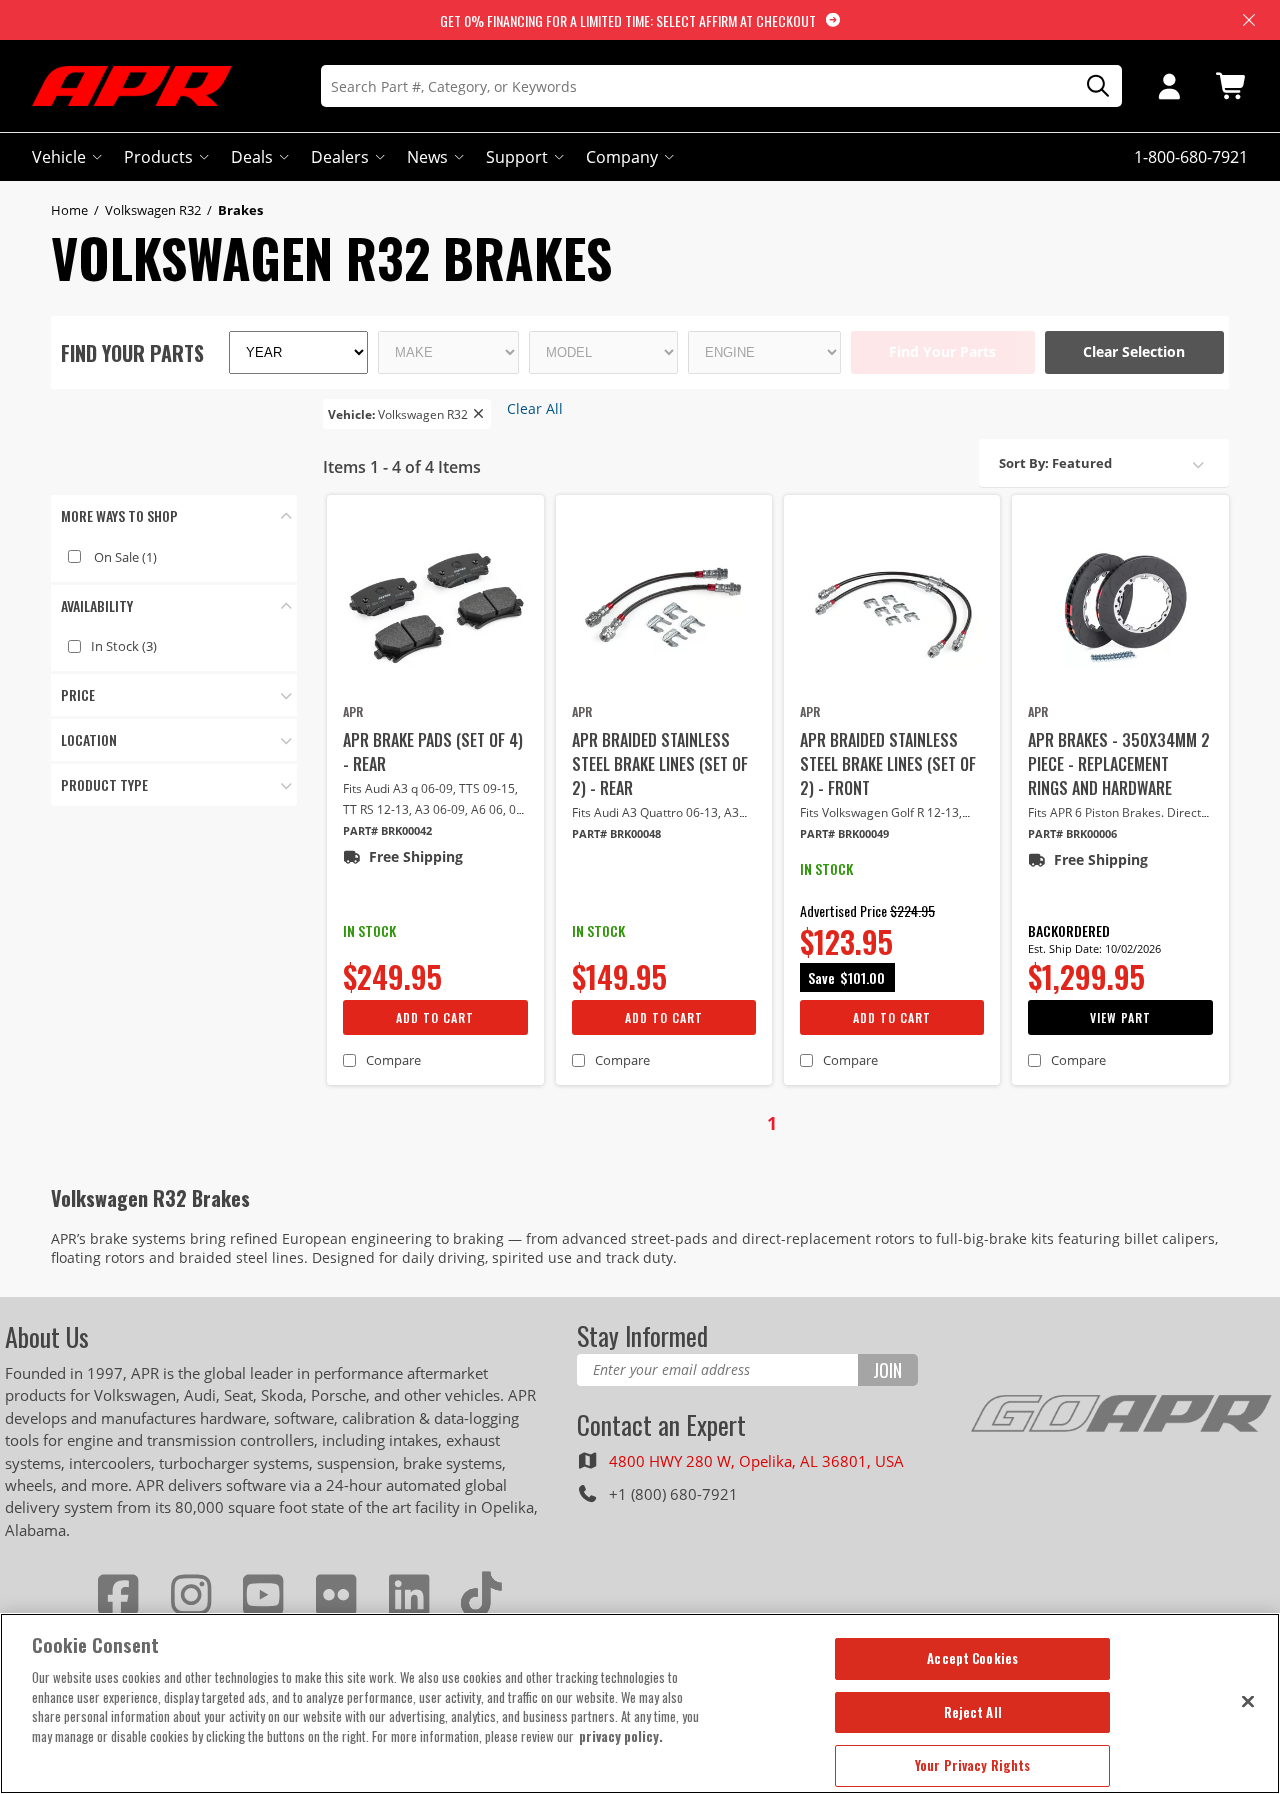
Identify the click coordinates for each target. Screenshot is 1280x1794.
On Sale (125, 557)
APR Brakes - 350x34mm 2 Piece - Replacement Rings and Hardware (1119, 764)
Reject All (973, 1712)
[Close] (1248, 1701)
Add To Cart (435, 1017)
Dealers (340, 157)
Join (887, 1370)
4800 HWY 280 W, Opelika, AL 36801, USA (756, 1461)
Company (622, 157)
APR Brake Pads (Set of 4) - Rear (433, 752)
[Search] (1091, 86)
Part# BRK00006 (1072, 833)
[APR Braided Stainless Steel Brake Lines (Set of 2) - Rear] (664, 607)
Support (517, 157)
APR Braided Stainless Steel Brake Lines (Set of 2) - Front (888, 764)
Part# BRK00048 (616, 833)
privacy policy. (621, 1736)
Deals (252, 157)
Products (158, 157)
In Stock (124, 646)
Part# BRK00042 (387, 830)
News (427, 157)
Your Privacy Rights (972, 1765)
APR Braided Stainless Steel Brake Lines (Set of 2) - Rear (660, 764)
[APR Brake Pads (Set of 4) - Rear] (435, 607)
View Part (1120, 1017)
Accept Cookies (972, 1658)
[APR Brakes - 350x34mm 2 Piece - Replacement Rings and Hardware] (1120, 607)
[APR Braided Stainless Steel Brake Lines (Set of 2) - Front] (892, 607)
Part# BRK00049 (844, 833)
